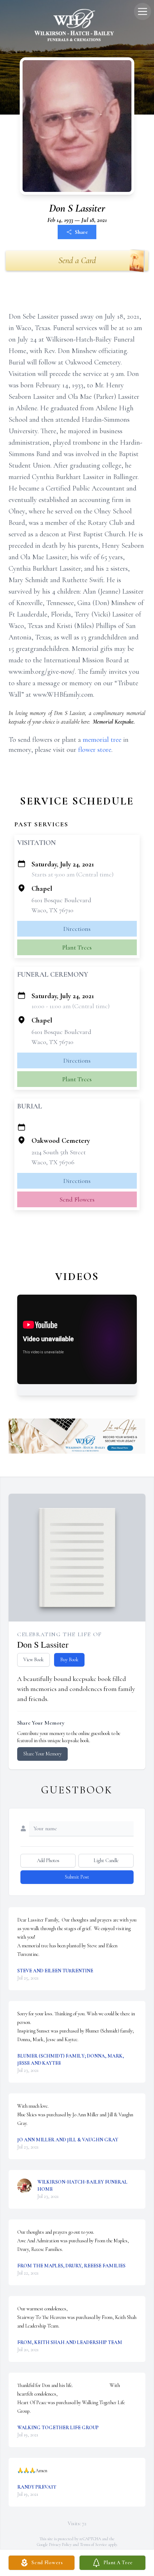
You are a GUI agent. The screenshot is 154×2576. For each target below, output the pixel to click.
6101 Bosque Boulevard (61, 900)
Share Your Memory (42, 1754)
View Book (33, 1660)
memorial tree (102, 740)
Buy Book (69, 1660)
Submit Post (77, 1877)
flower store (95, 750)
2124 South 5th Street (59, 1152)
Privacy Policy (60, 2544)
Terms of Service (93, 2544)
